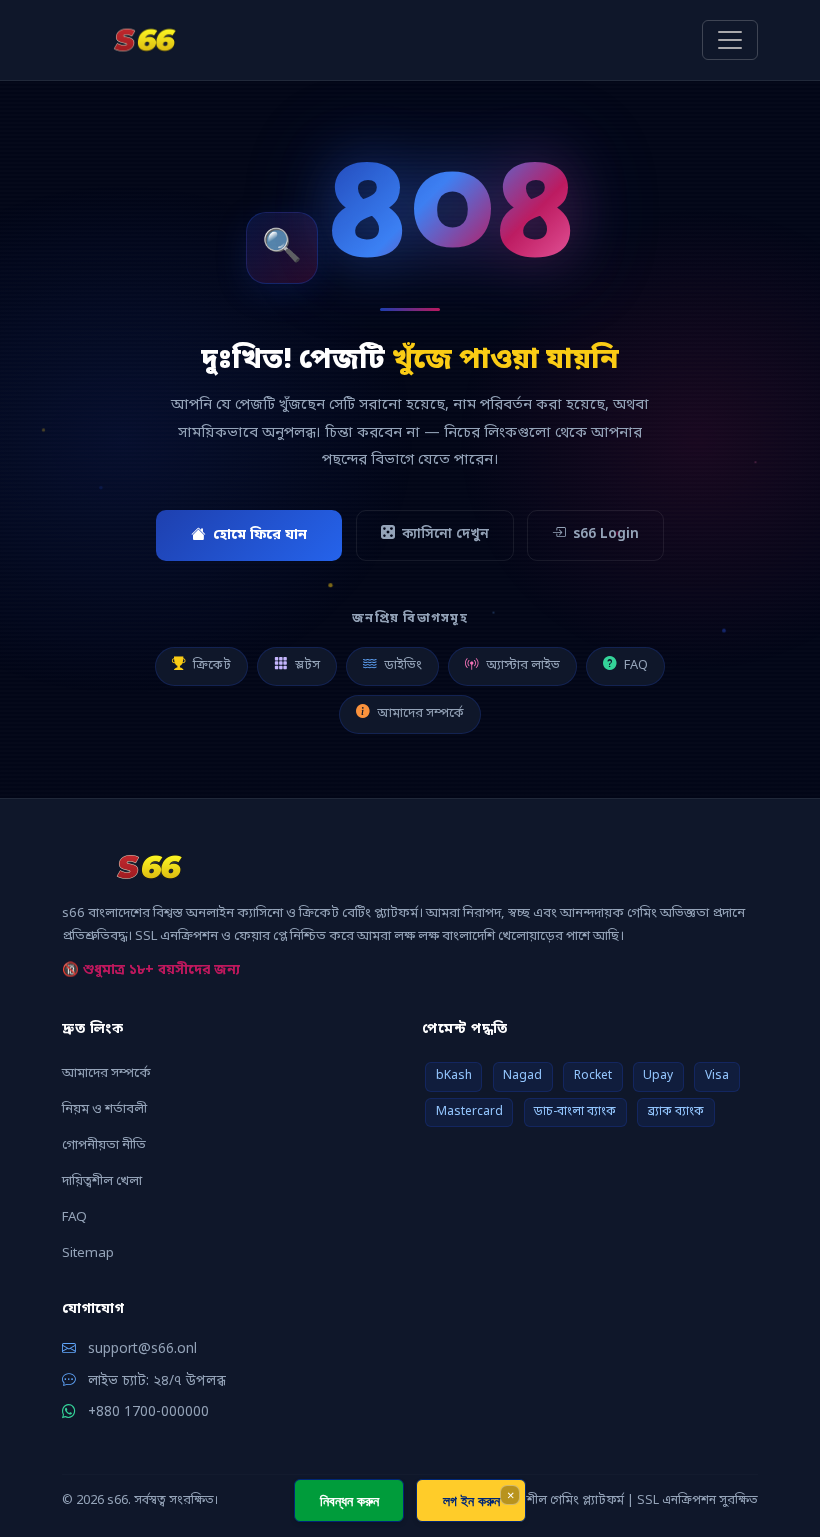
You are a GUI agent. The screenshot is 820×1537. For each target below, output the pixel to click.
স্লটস (307, 665)
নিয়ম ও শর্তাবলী (104, 1109)
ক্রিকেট (212, 665)
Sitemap (88, 1253)
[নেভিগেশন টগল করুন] (730, 40)
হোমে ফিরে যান (260, 535)
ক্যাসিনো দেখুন (445, 535)
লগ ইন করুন (471, 1500)
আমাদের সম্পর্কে (420, 713)
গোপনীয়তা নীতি (104, 1145)
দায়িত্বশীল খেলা (102, 1181)
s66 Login (606, 535)
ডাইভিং (403, 665)
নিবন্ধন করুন (349, 1500)
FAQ (636, 665)
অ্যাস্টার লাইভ (523, 665)
